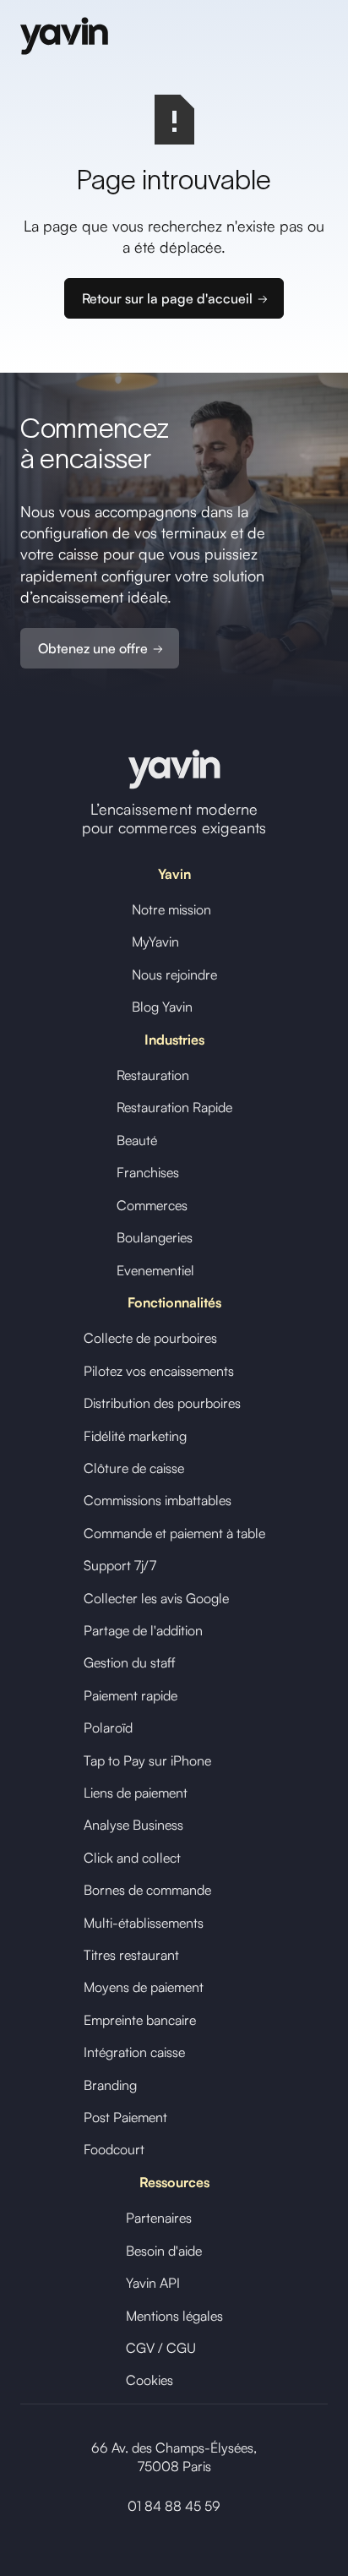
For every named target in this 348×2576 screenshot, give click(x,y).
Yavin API (153, 2283)
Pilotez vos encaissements (159, 1371)
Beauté (137, 1140)
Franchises (148, 1172)
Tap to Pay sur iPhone (147, 1760)
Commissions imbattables (158, 1500)
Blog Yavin (162, 1007)
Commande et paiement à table (174, 1533)
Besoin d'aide (164, 2251)
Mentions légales (174, 2316)
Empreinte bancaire (140, 2020)
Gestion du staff (130, 1662)
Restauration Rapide (174, 1107)
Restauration (153, 1075)
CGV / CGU (161, 2348)
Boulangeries (155, 1237)
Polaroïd (108, 1727)
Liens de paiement (136, 1793)
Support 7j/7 (120, 1565)
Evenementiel (155, 1270)
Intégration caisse (134, 2052)
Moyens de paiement (144, 1987)
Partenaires (159, 2218)
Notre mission (171, 909)
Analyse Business (133, 1825)
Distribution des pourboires (162, 1403)
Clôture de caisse (134, 1468)
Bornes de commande (147, 1890)
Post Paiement (125, 2117)
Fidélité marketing (135, 1436)
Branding (110, 2085)
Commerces (152, 1205)
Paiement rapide (130, 1695)
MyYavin (155, 941)
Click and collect (132, 1858)
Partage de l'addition (143, 1630)
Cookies (150, 2380)
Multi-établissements (144, 1923)
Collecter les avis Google (156, 1598)
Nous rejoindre (174, 974)
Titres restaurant (131, 1955)
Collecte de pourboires (150, 1338)
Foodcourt (114, 2149)
